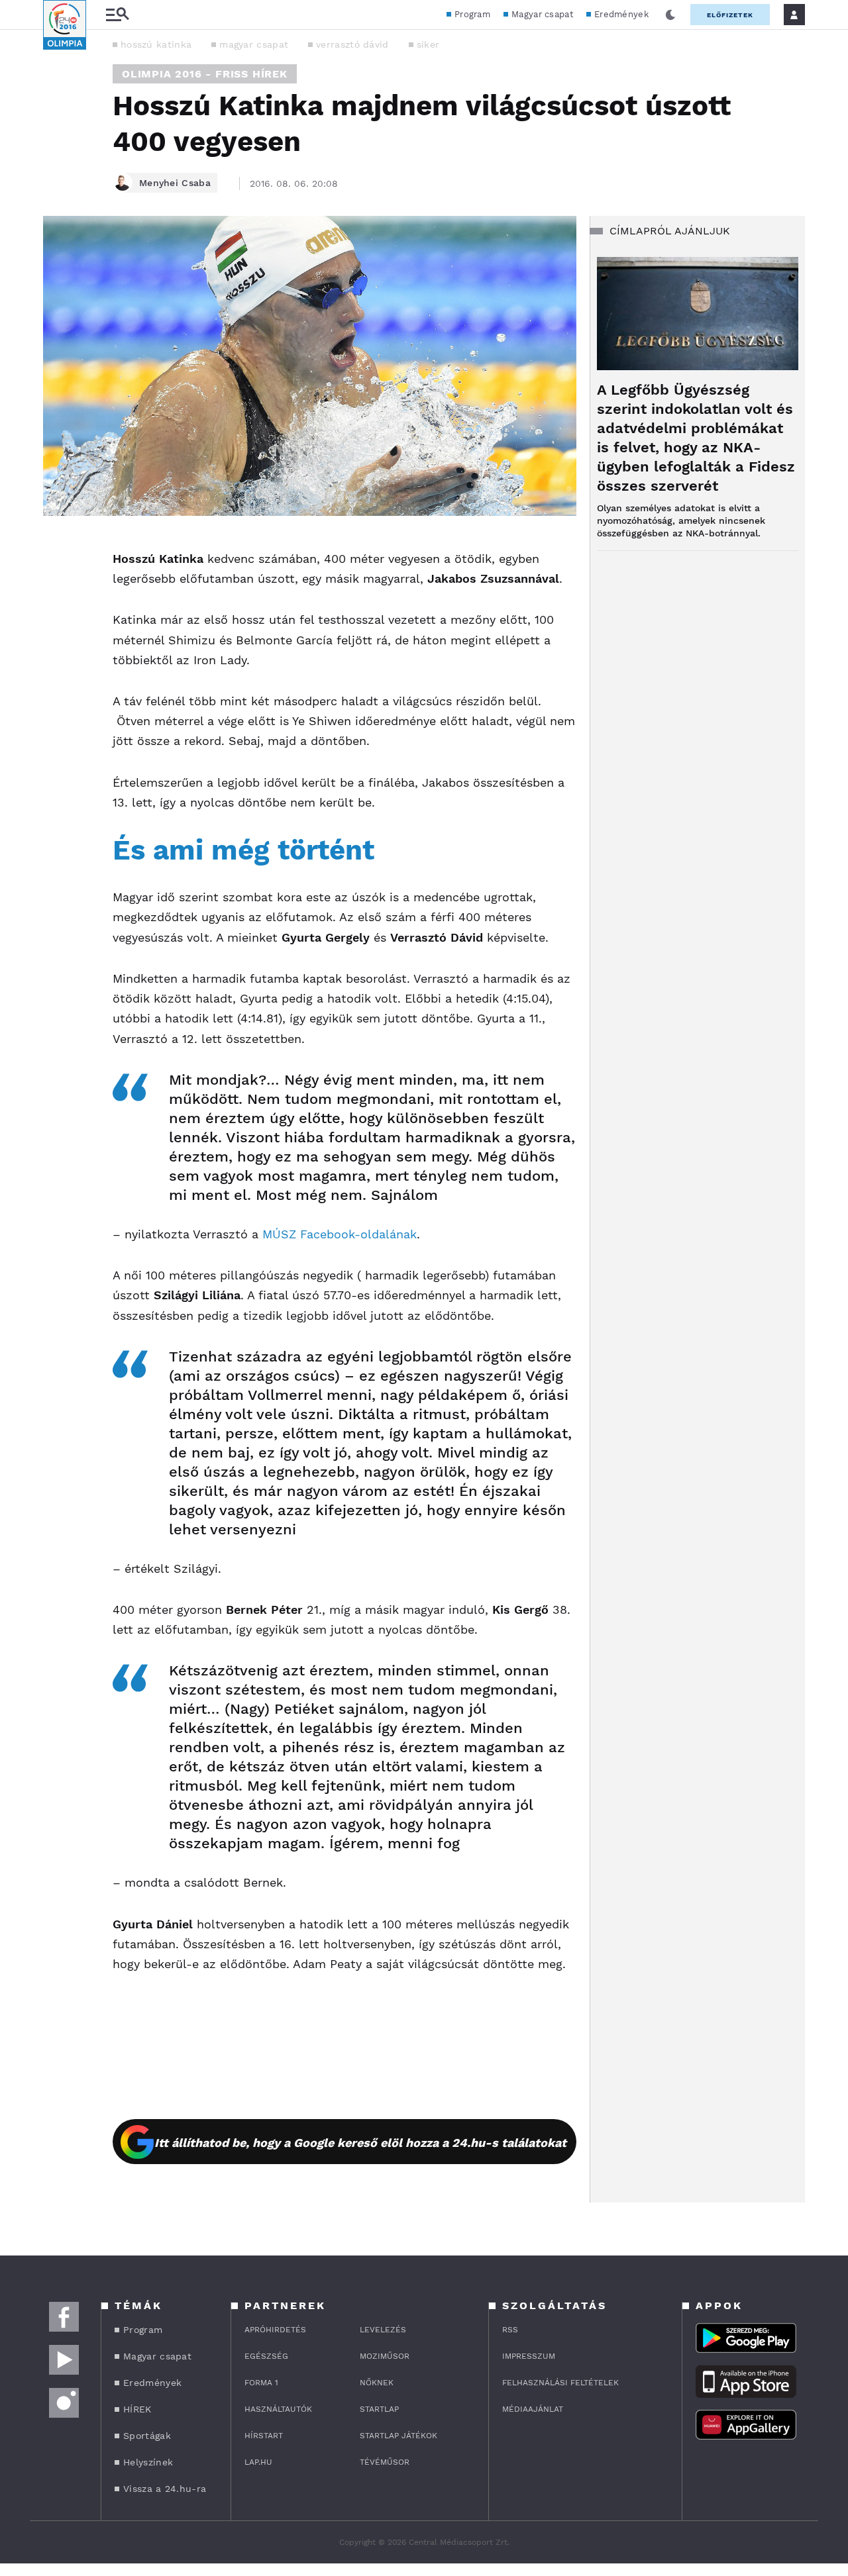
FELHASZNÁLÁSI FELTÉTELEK (560, 2383)
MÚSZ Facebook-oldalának (340, 1234)
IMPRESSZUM (529, 2356)
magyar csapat (254, 44)
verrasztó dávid (352, 44)
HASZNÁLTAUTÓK (278, 2409)
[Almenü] (117, 15)
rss (510, 2330)
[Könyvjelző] (58, 625)
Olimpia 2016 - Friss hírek (205, 74)
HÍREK (137, 2409)
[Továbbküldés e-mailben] (58, 586)
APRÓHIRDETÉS (275, 2330)
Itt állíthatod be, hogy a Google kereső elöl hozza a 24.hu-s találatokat (360, 2143)
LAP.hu (258, 2462)
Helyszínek (148, 2462)
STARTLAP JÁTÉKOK (398, 2436)
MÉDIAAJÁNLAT (533, 2409)
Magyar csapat (542, 14)
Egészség (266, 2356)
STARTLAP (379, 2409)
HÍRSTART (264, 2436)
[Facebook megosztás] (58, 550)
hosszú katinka (156, 44)
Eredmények (621, 14)
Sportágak (147, 2436)
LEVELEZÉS (383, 2330)
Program (472, 14)
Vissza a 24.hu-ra (165, 2489)
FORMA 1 (261, 2383)
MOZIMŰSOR (385, 2356)
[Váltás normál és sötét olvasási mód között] (670, 15)
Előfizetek (730, 15)
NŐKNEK (377, 2383)
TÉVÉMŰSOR (385, 2462)
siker (428, 44)
